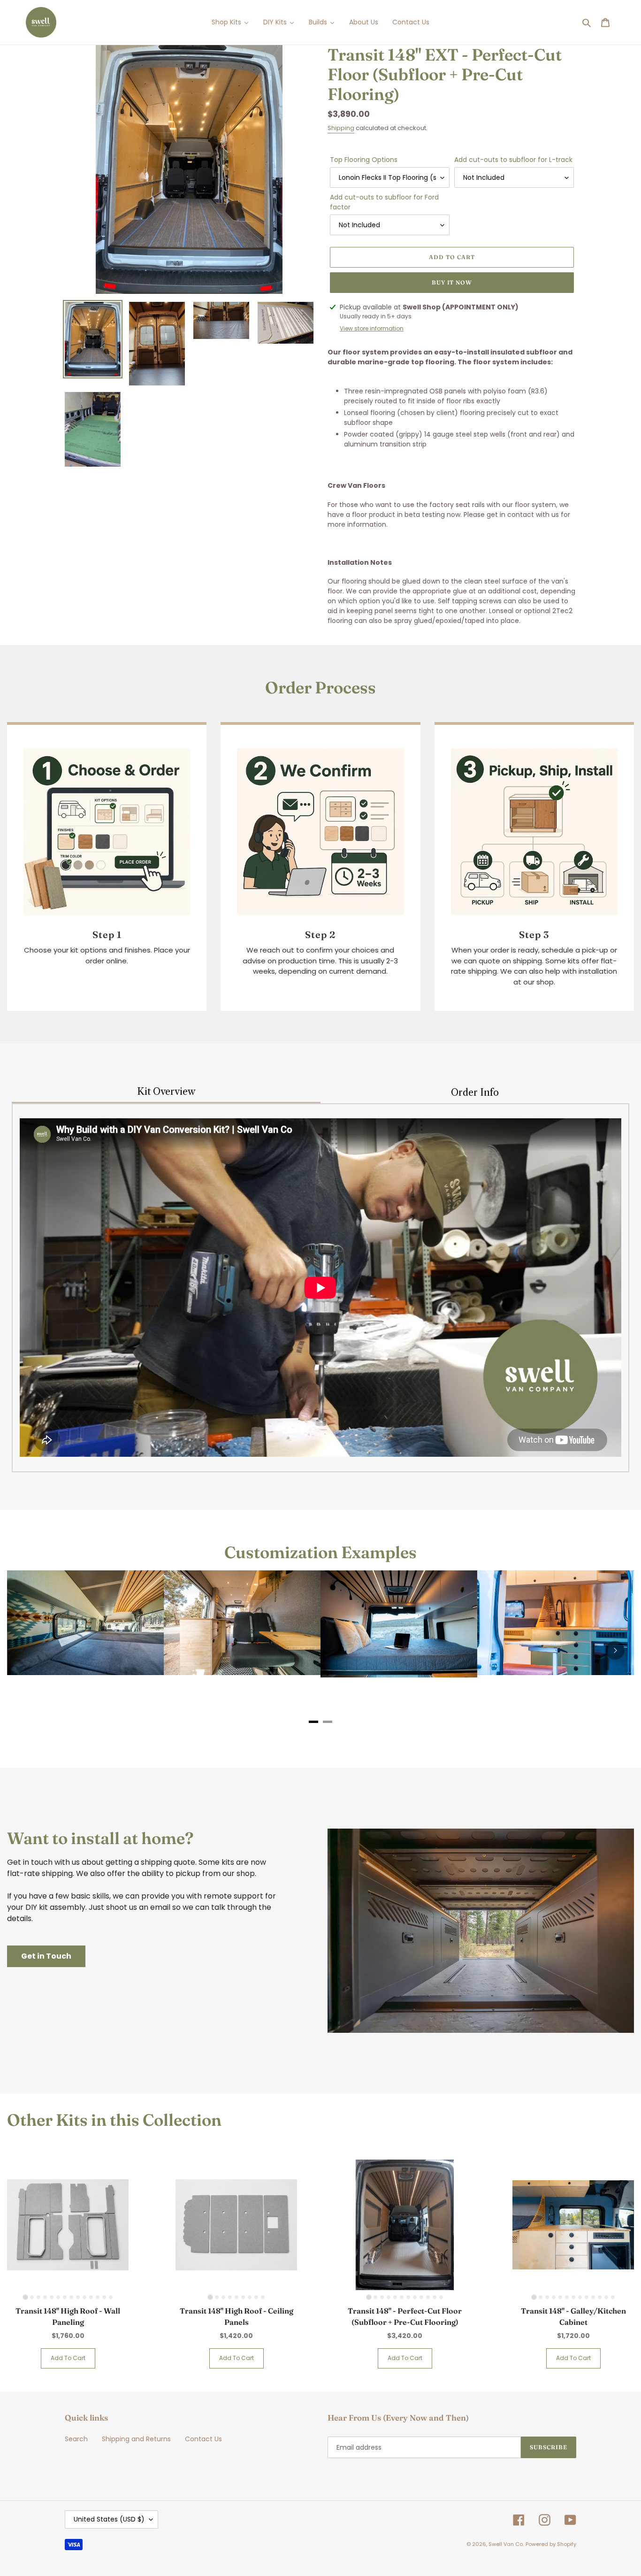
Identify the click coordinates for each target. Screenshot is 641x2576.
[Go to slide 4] (45, 2297)
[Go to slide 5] (52, 2297)
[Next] (615, 1650)
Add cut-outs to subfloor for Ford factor (384, 202)
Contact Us (203, 2439)
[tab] (313, 1722)
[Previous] (26, 1650)
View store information (372, 328)
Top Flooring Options (364, 160)
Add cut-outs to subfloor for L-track (513, 160)
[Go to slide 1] (25, 2297)
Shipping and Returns (136, 2439)
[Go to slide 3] (38, 2297)
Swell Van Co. (506, 2544)
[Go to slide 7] (65, 2297)
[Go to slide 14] (111, 2297)
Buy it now (452, 282)
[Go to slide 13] (104, 2297)
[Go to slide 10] (84, 2297)
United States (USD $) (109, 2519)
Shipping (341, 128)
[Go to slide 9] (78, 2297)
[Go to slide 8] (71, 2297)
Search (76, 2439)
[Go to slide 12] (98, 2297)
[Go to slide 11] (91, 2297)
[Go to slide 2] (32, 2297)
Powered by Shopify (551, 2544)
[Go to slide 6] (58, 2297)
